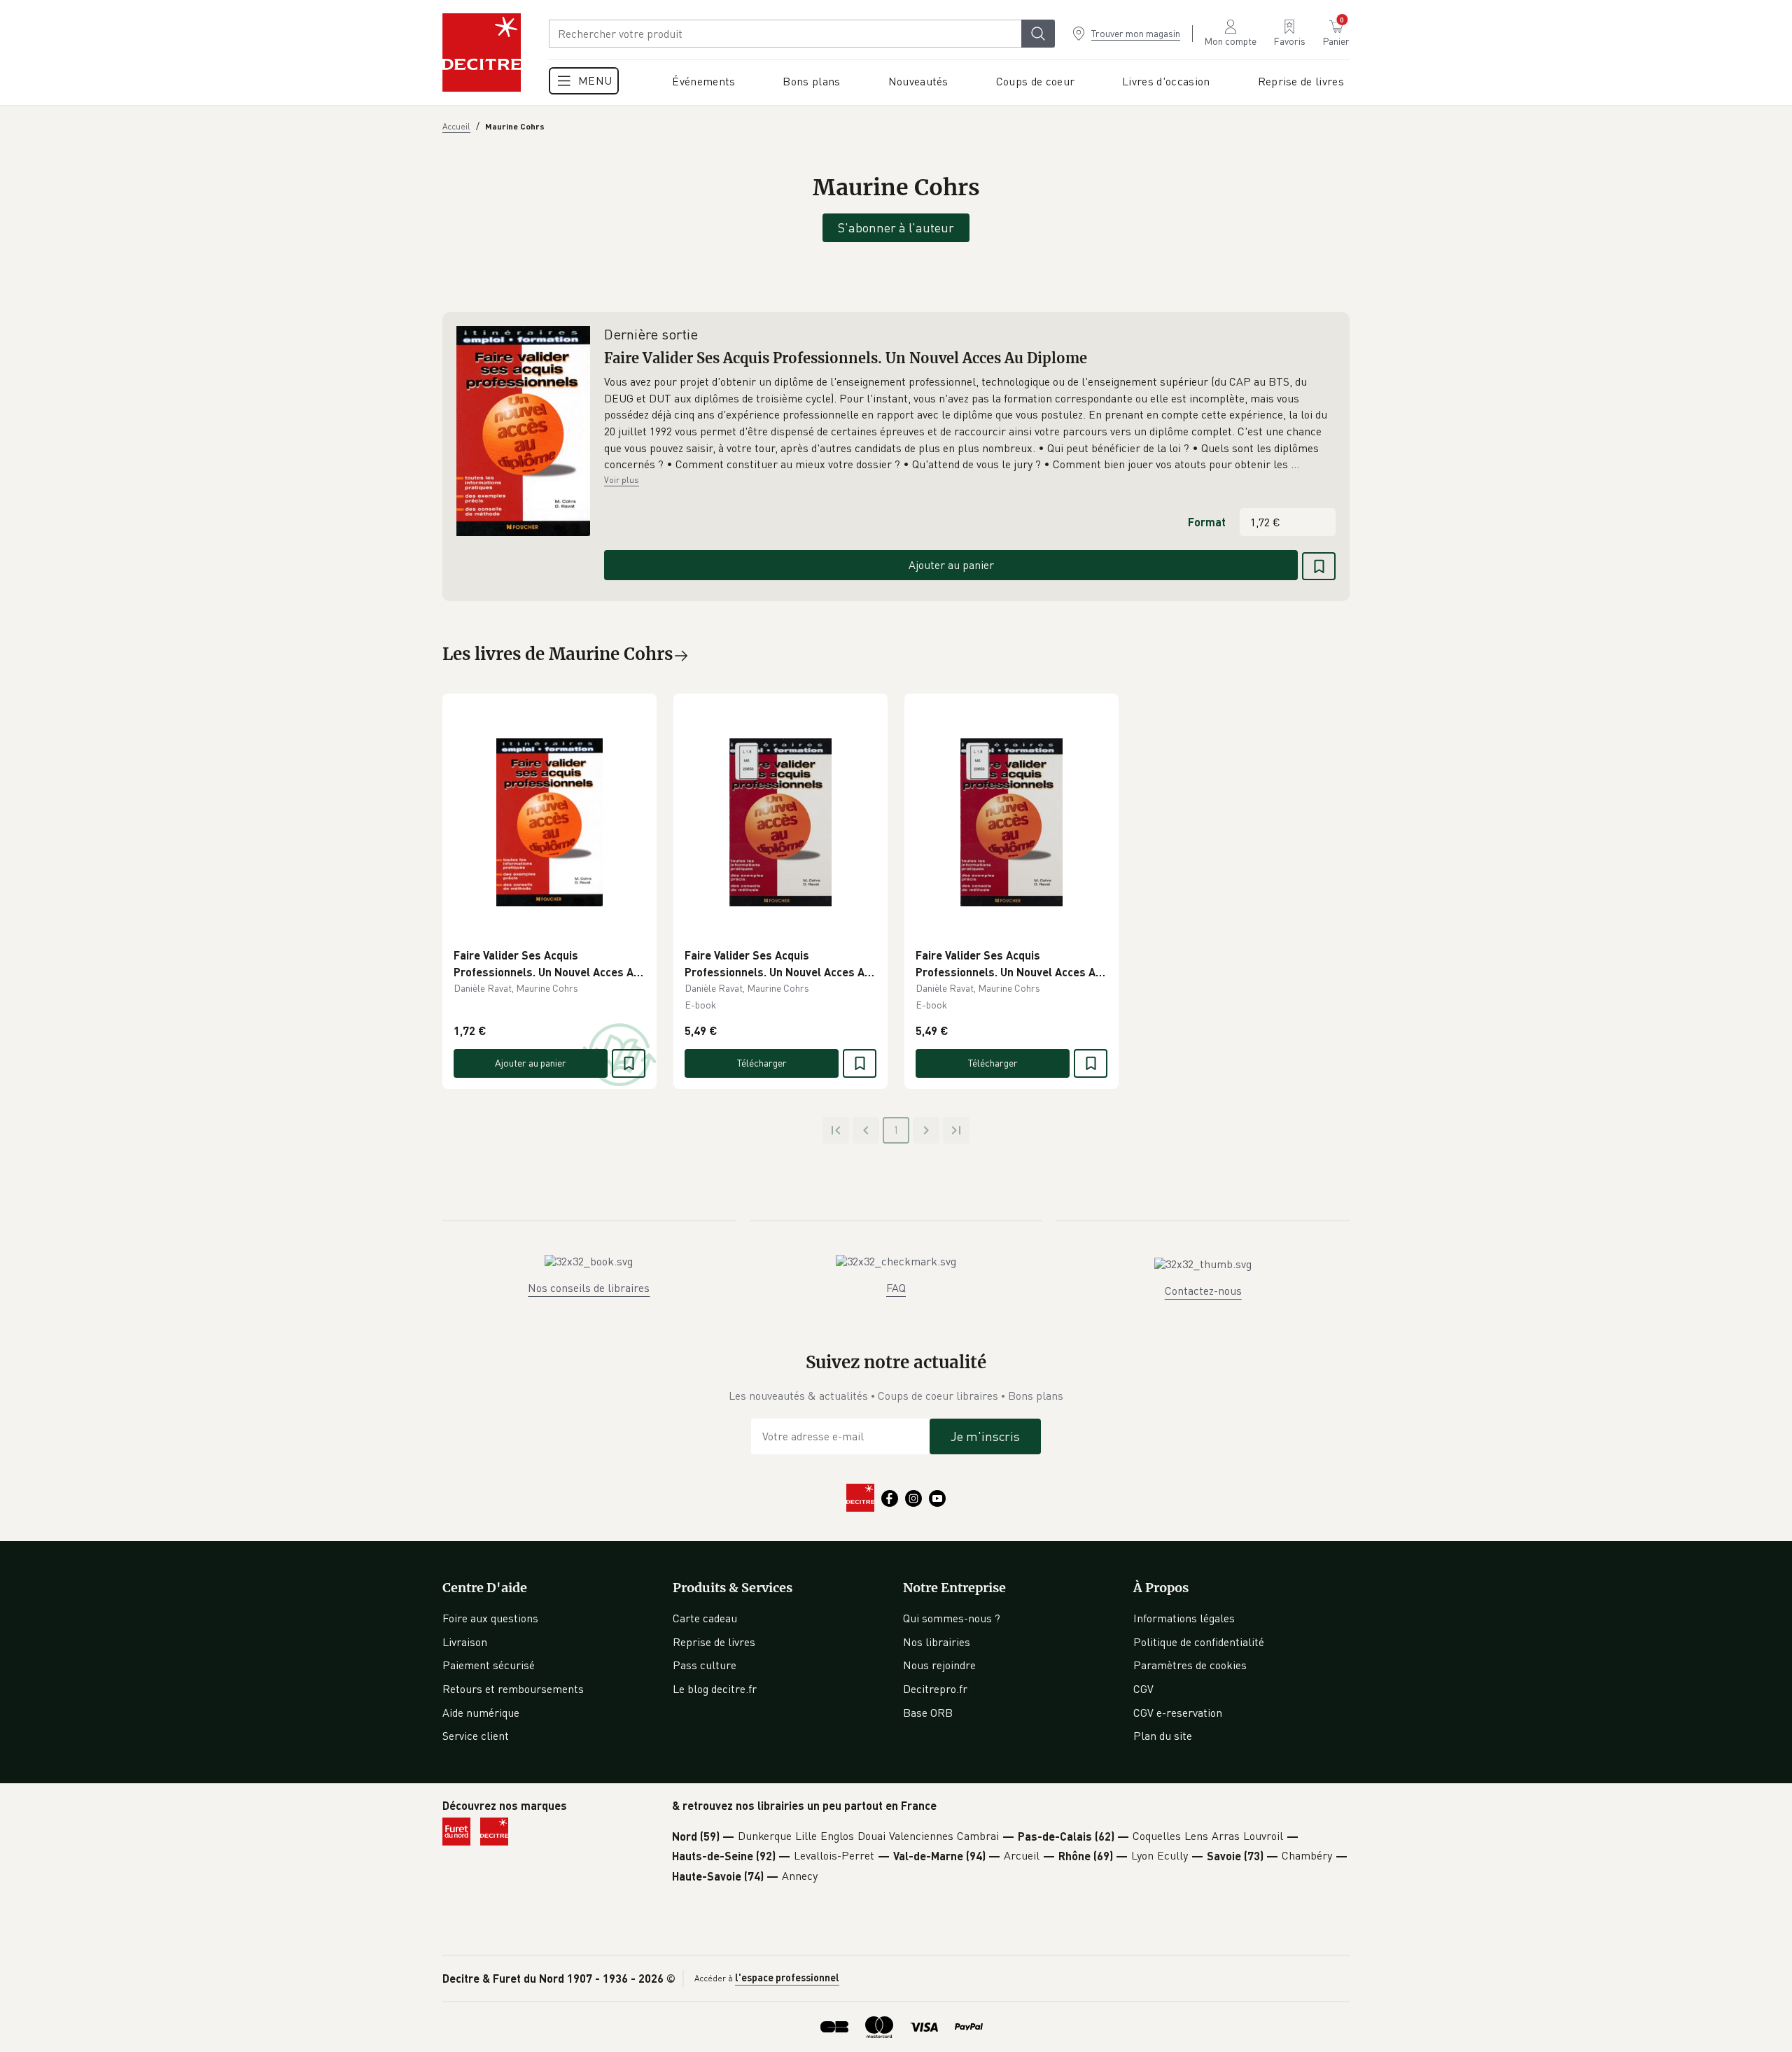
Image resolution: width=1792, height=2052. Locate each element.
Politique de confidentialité (1199, 1642)
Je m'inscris (985, 1436)
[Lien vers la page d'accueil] (482, 52)
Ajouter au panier (951, 565)
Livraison (465, 1642)
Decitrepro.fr (935, 1689)
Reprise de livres (714, 1642)
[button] (970, 423)
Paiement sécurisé (489, 1665)
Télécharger (762, 1063)
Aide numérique (481, 1713)
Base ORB (928, 1713)
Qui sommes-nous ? (952, 1618)
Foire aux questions (490, 1618)
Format (1207, 522)
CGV (1143, 1689)
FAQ (896, 1288)
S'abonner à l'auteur (896, 227)
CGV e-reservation (1178, 1713)
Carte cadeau (705, 1618)
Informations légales (1184, 1618)
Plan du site (1163, 1736)
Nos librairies (937, 1642)
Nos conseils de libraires (589, 1288)
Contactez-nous (1203, 1291)
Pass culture (705, 1665)
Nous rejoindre (939, 1665)
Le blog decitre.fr (715, 1689)
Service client (476, 1736)
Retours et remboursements (513, 1689)
